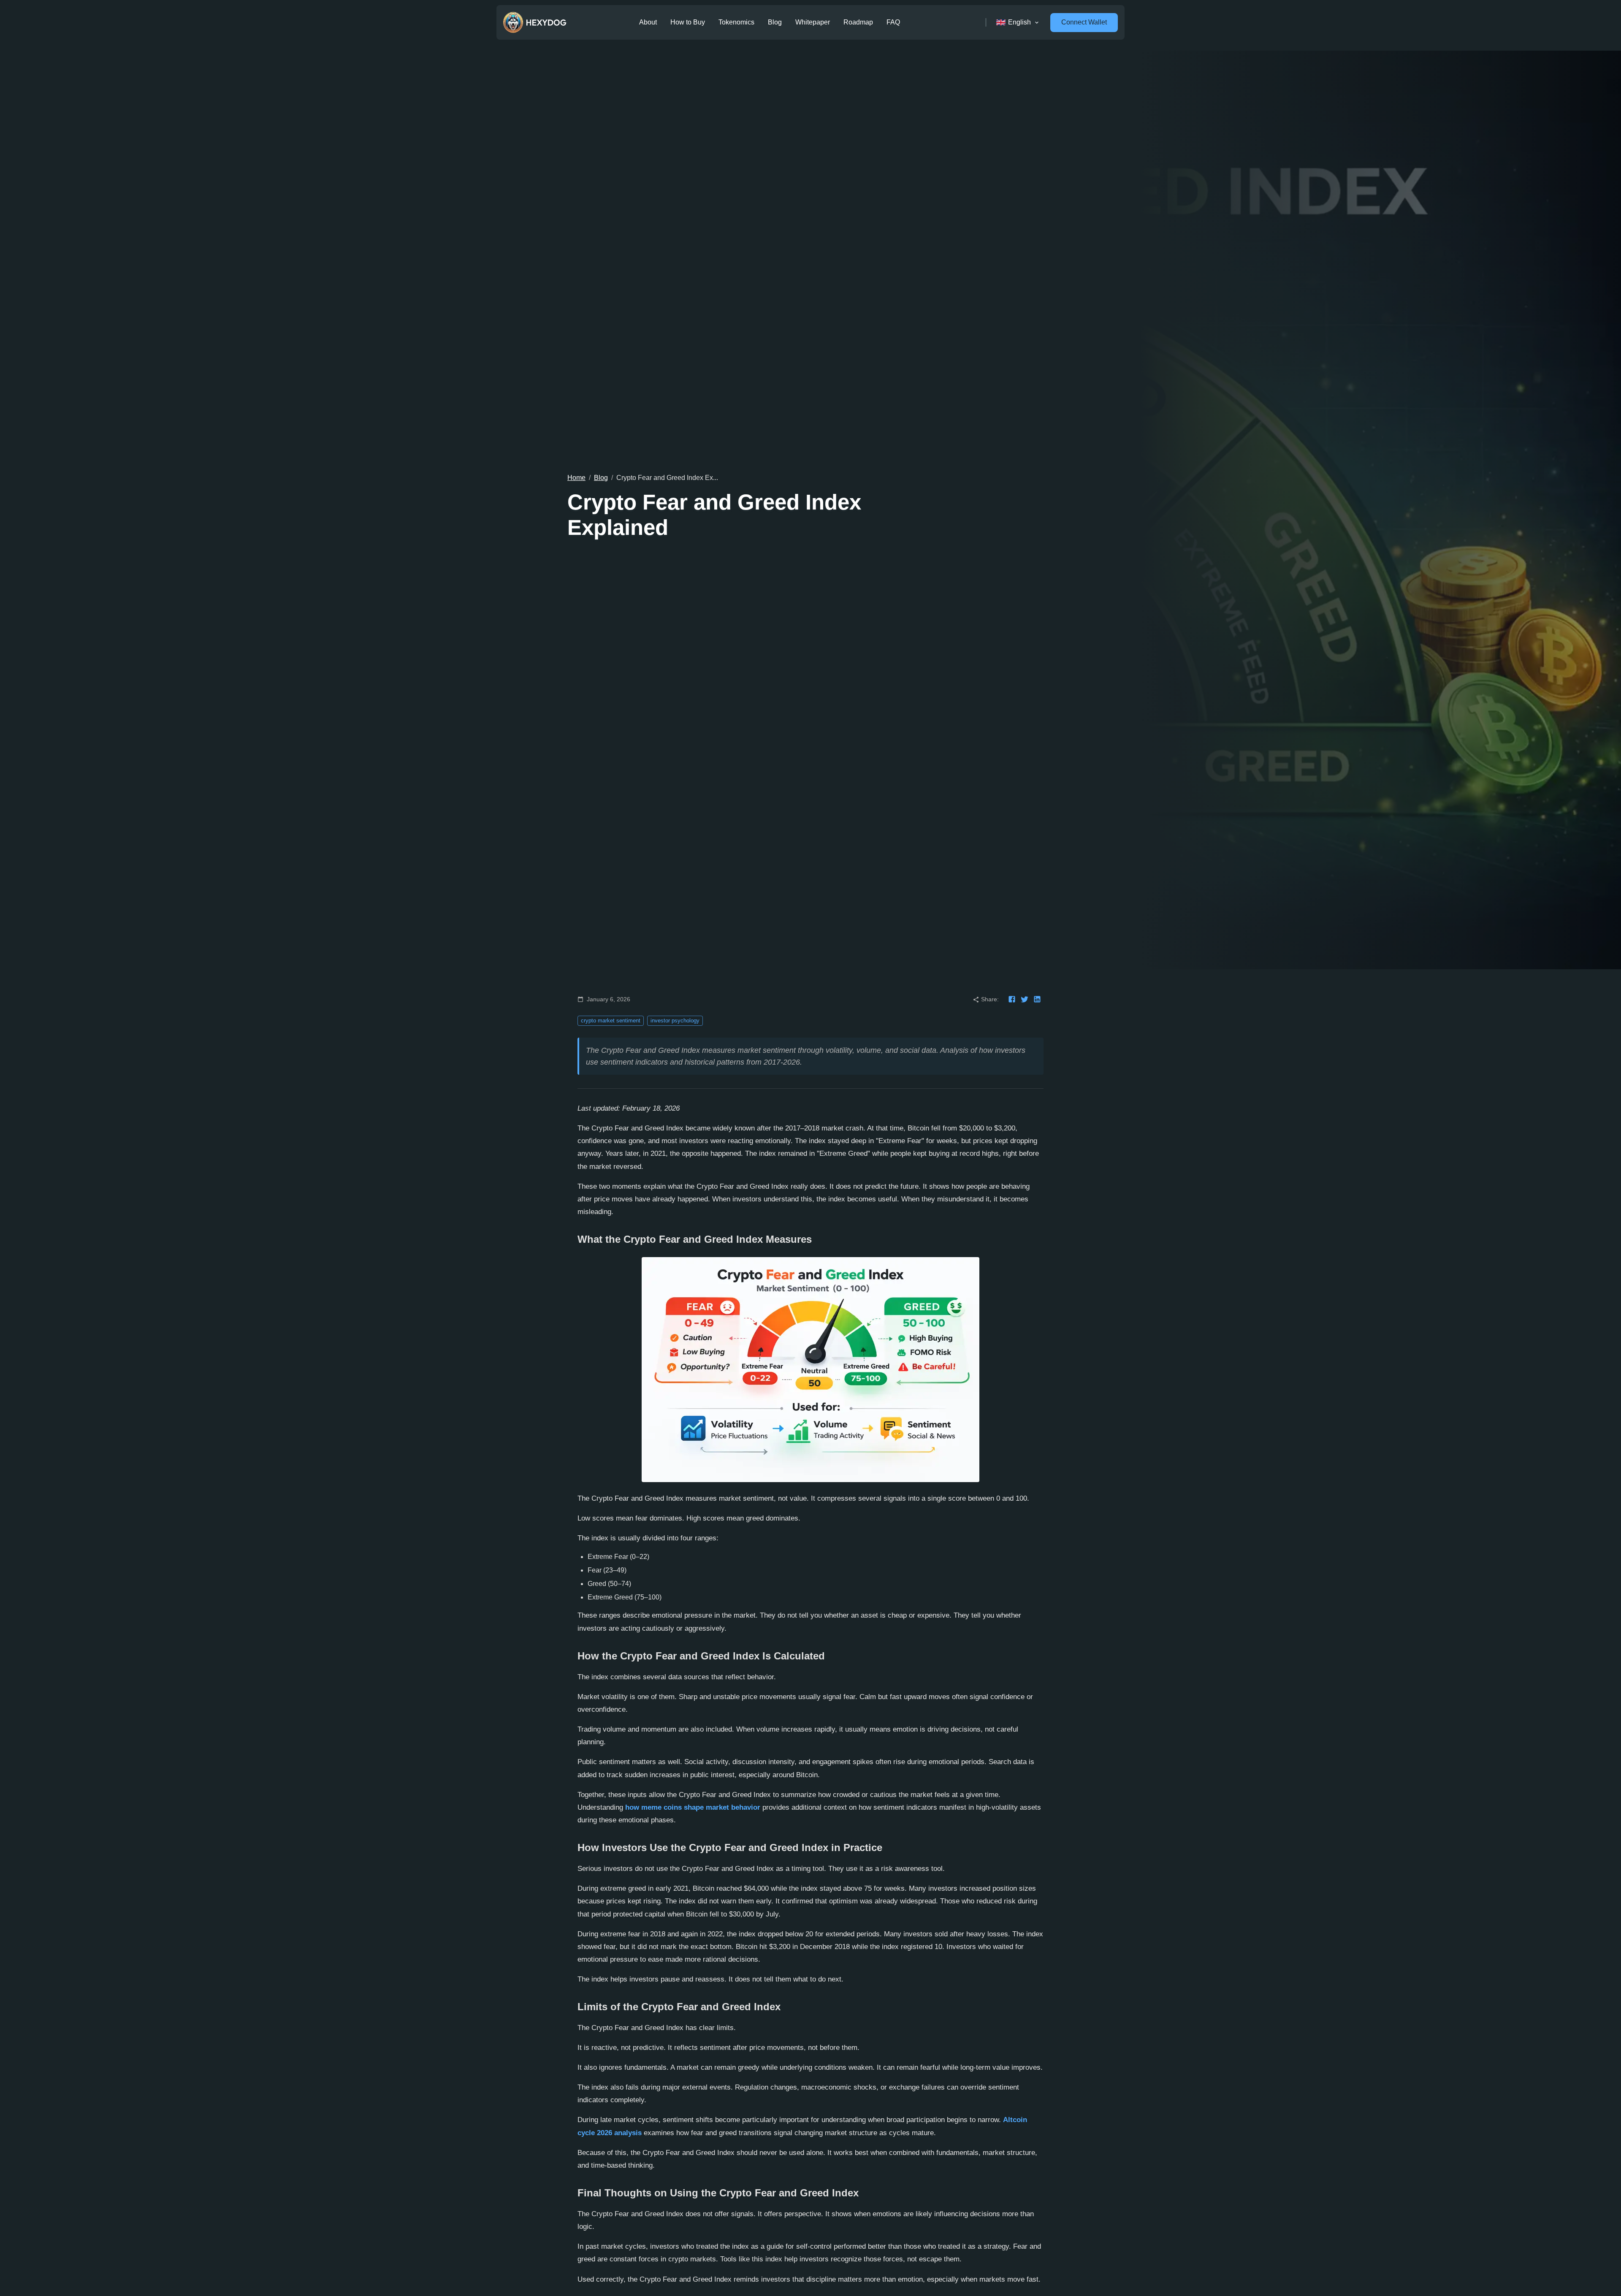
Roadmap (858, 22)
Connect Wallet (1084, 22)
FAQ (893, 22)
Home (576, 478)
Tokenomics (736, 22)
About (648, 22)
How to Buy (688, 22)
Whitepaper (813, 22)
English (1019, 22)
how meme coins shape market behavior (693, 1807)
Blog (775, 22)
